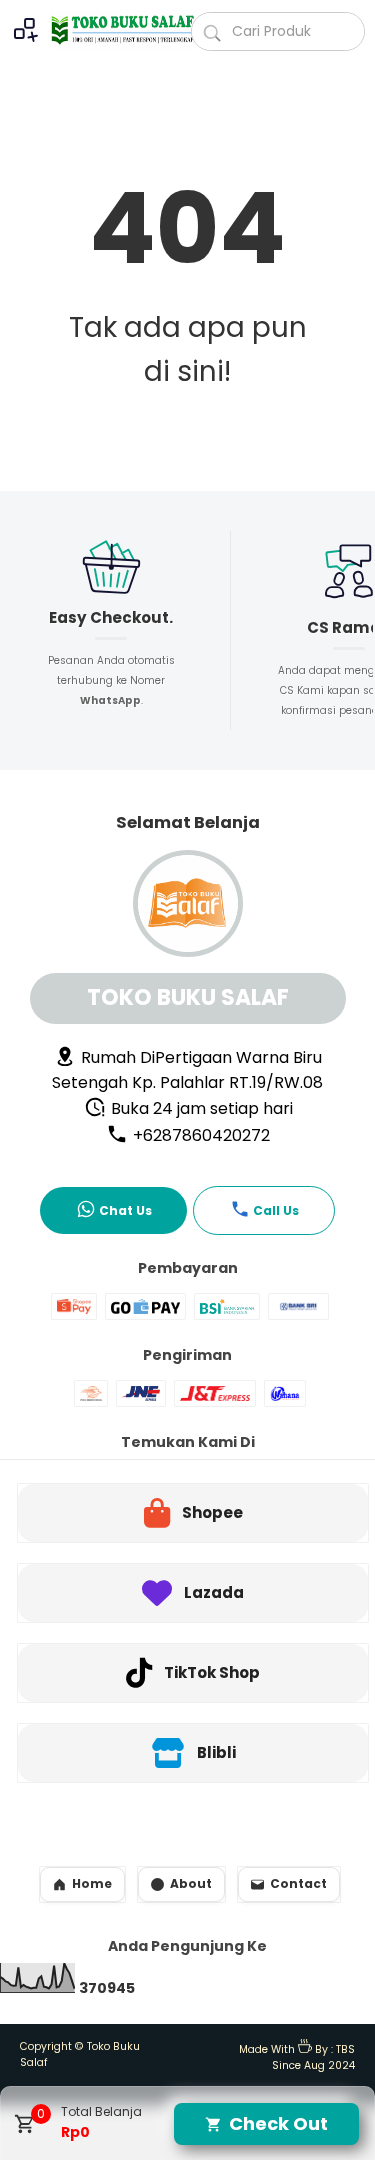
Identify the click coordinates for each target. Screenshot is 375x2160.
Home (92, 1883)
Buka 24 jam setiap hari (200, 1108)
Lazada (214, 1592)
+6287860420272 (199, 1135)
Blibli (216, 1752)
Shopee (212, 1512)
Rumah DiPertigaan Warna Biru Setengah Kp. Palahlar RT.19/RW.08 (187, 1070)
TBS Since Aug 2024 (313, 2058)
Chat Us (125, 1210)
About (191, 1883)
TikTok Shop (212, 1672)
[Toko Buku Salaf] (113, 30)
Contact (298, 1883)
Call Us (276, 1210)
